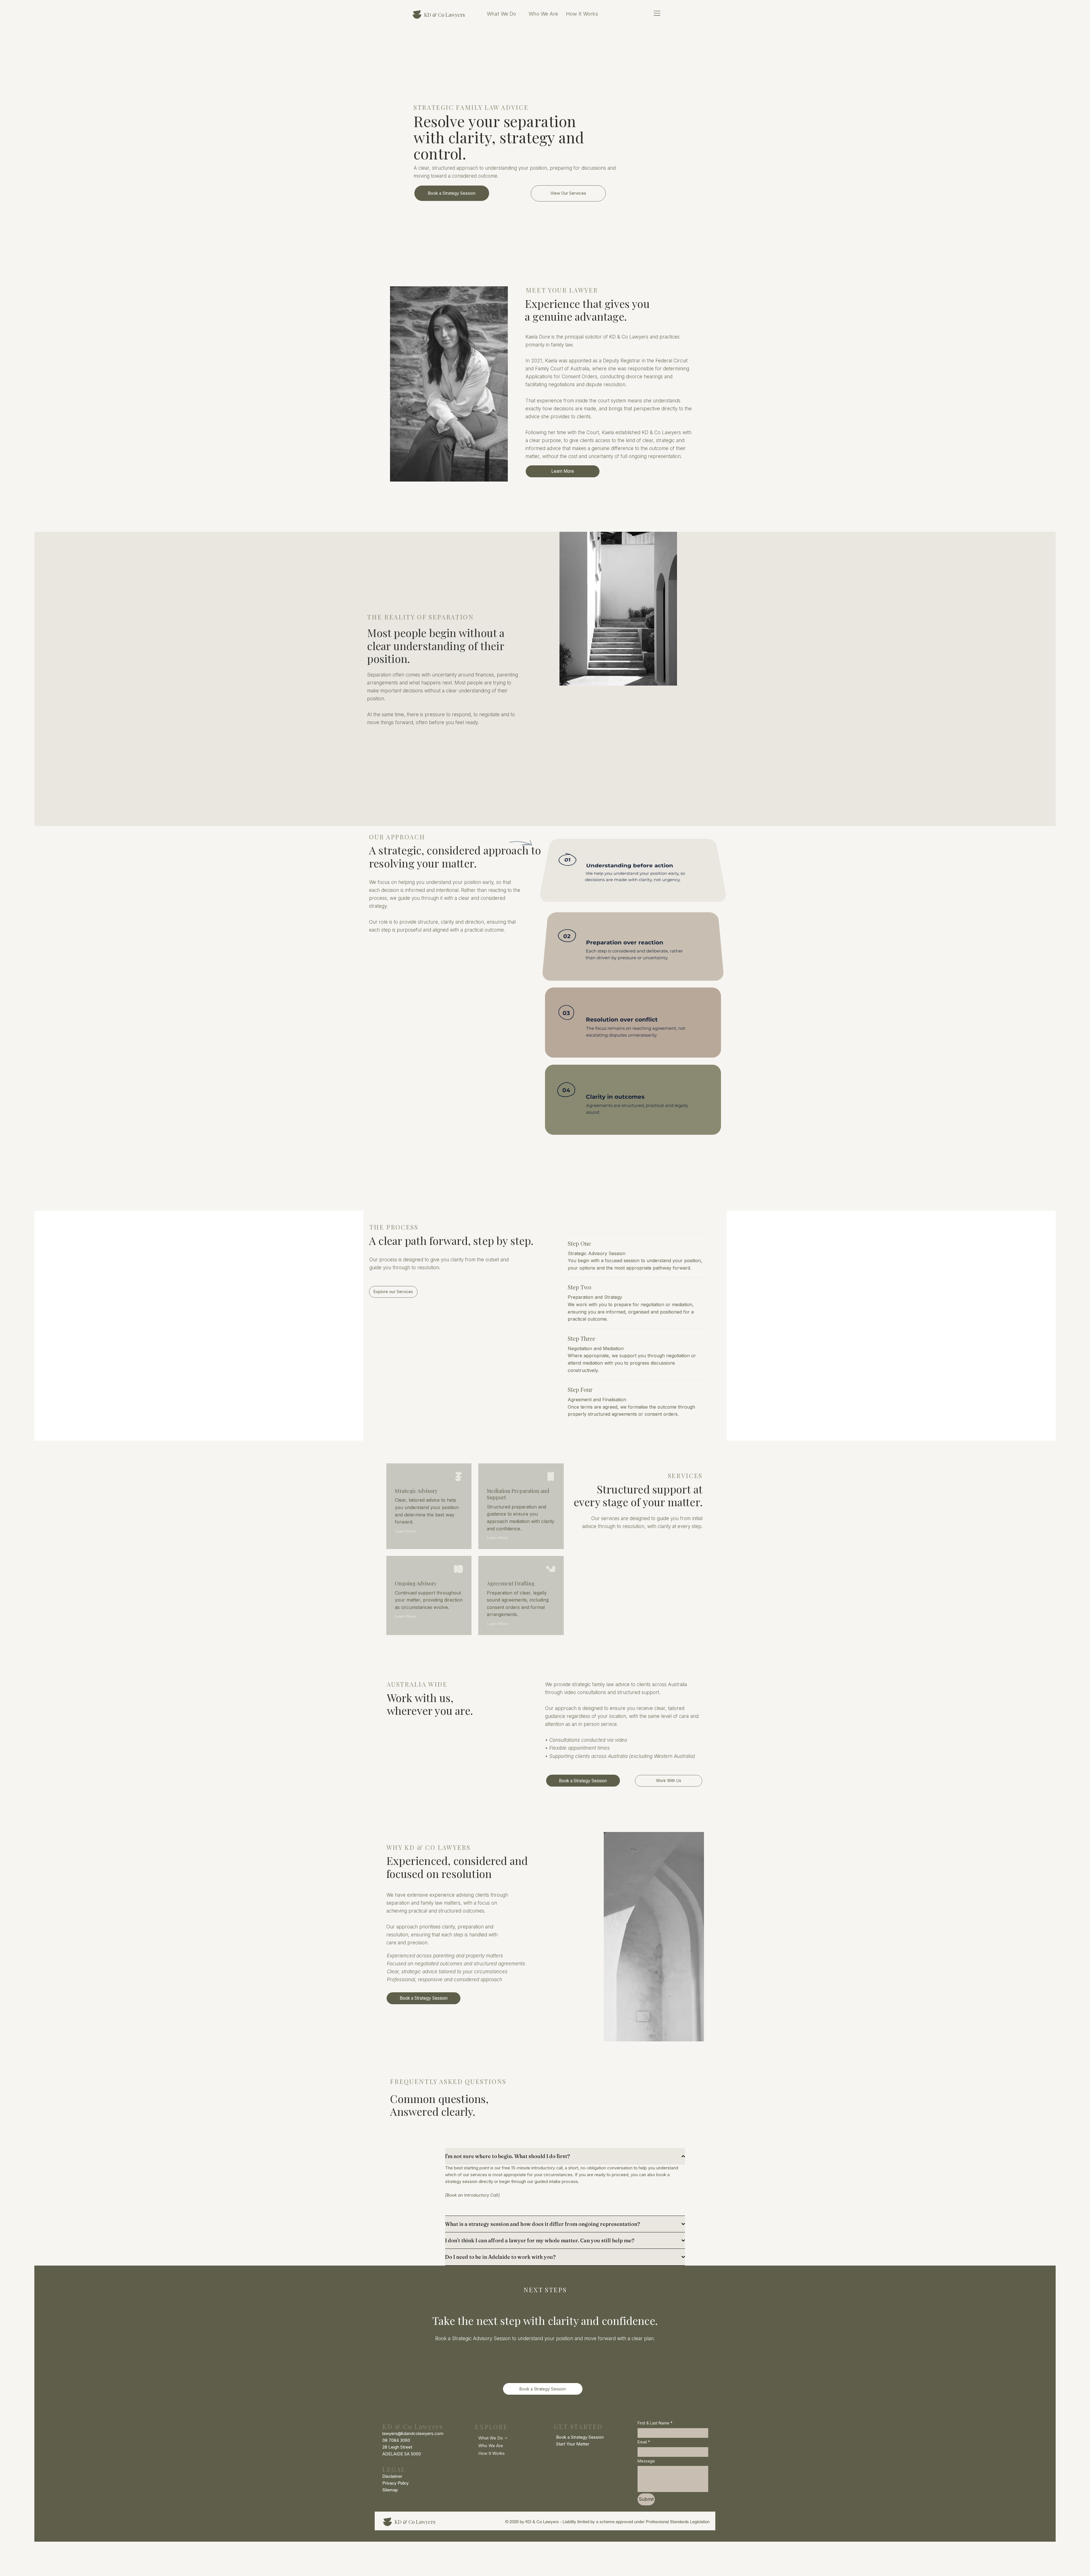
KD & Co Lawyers (445, 15)
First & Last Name (655, 2423)
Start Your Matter (573, 2444)
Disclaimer (392, 2476)
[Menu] (657, 13)
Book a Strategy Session (580, 2437)
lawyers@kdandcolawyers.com (413, 2433)
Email (644, 2442)
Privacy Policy (396, 2483)
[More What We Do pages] (519, 14)
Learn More (405, 1531)
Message (646, 2461)
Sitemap (390, 2490)
